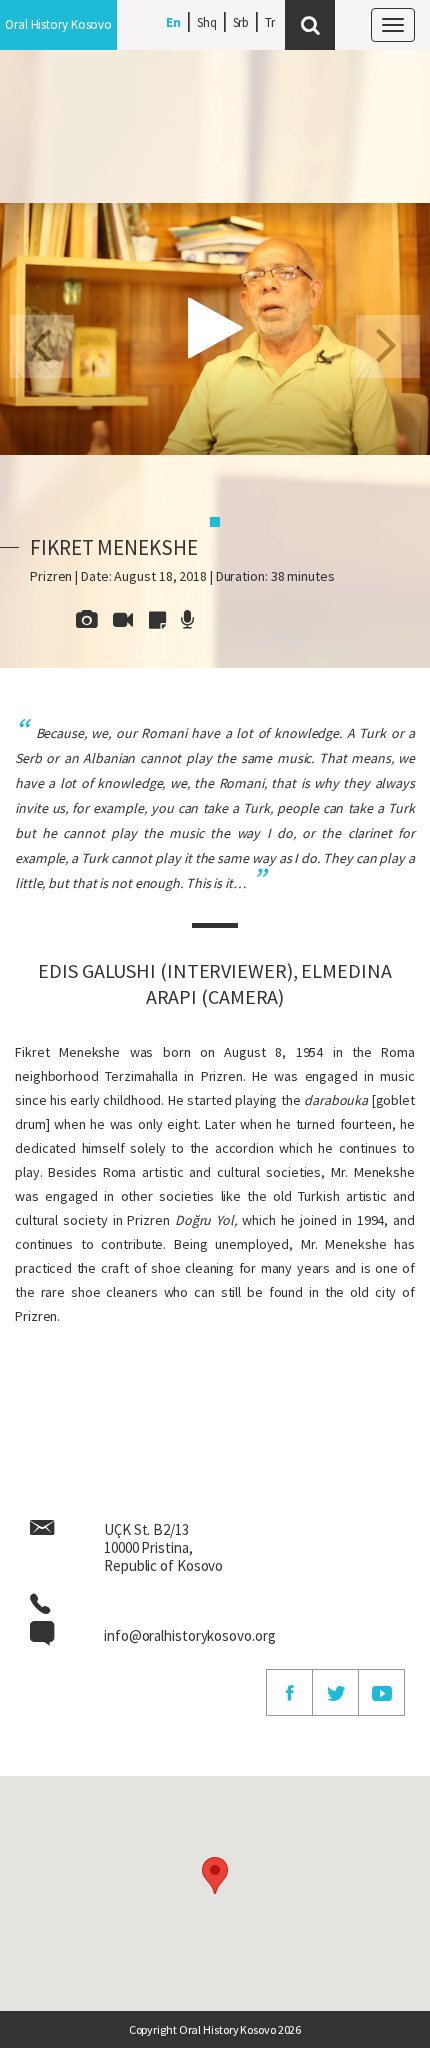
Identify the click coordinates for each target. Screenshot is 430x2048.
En (173, 22)
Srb (241, 22)
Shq (207, 22)
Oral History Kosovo (58, 24)
